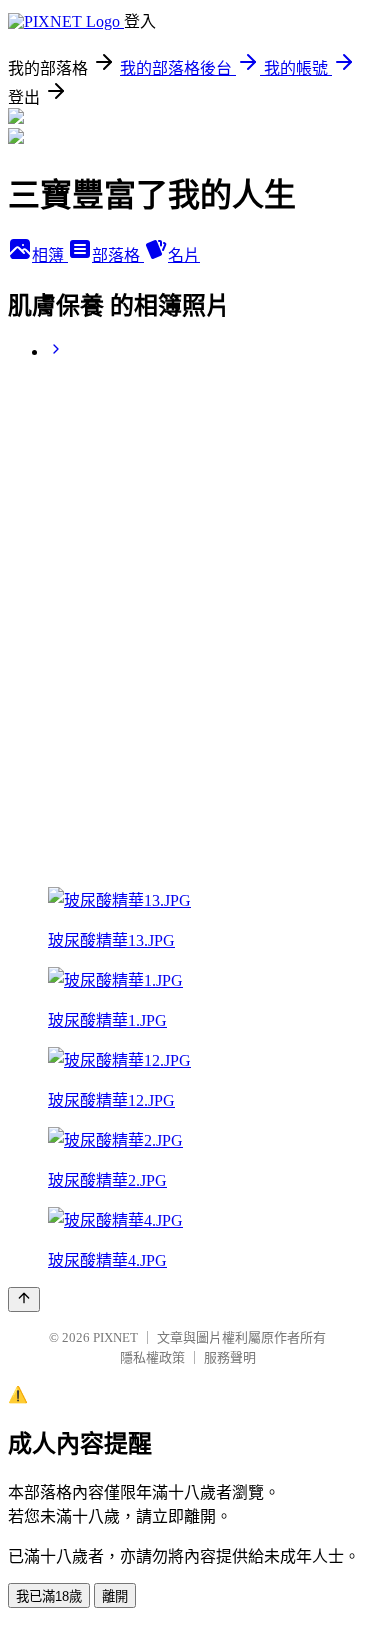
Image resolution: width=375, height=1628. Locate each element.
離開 (115, 1596)
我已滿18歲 (49, 1596)
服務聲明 (230, 1357)
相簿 (50, 255)
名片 (184, 255)
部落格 (118, 255)
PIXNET (115, 1337)
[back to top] (24, 1299)
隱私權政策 (152, 1357)
